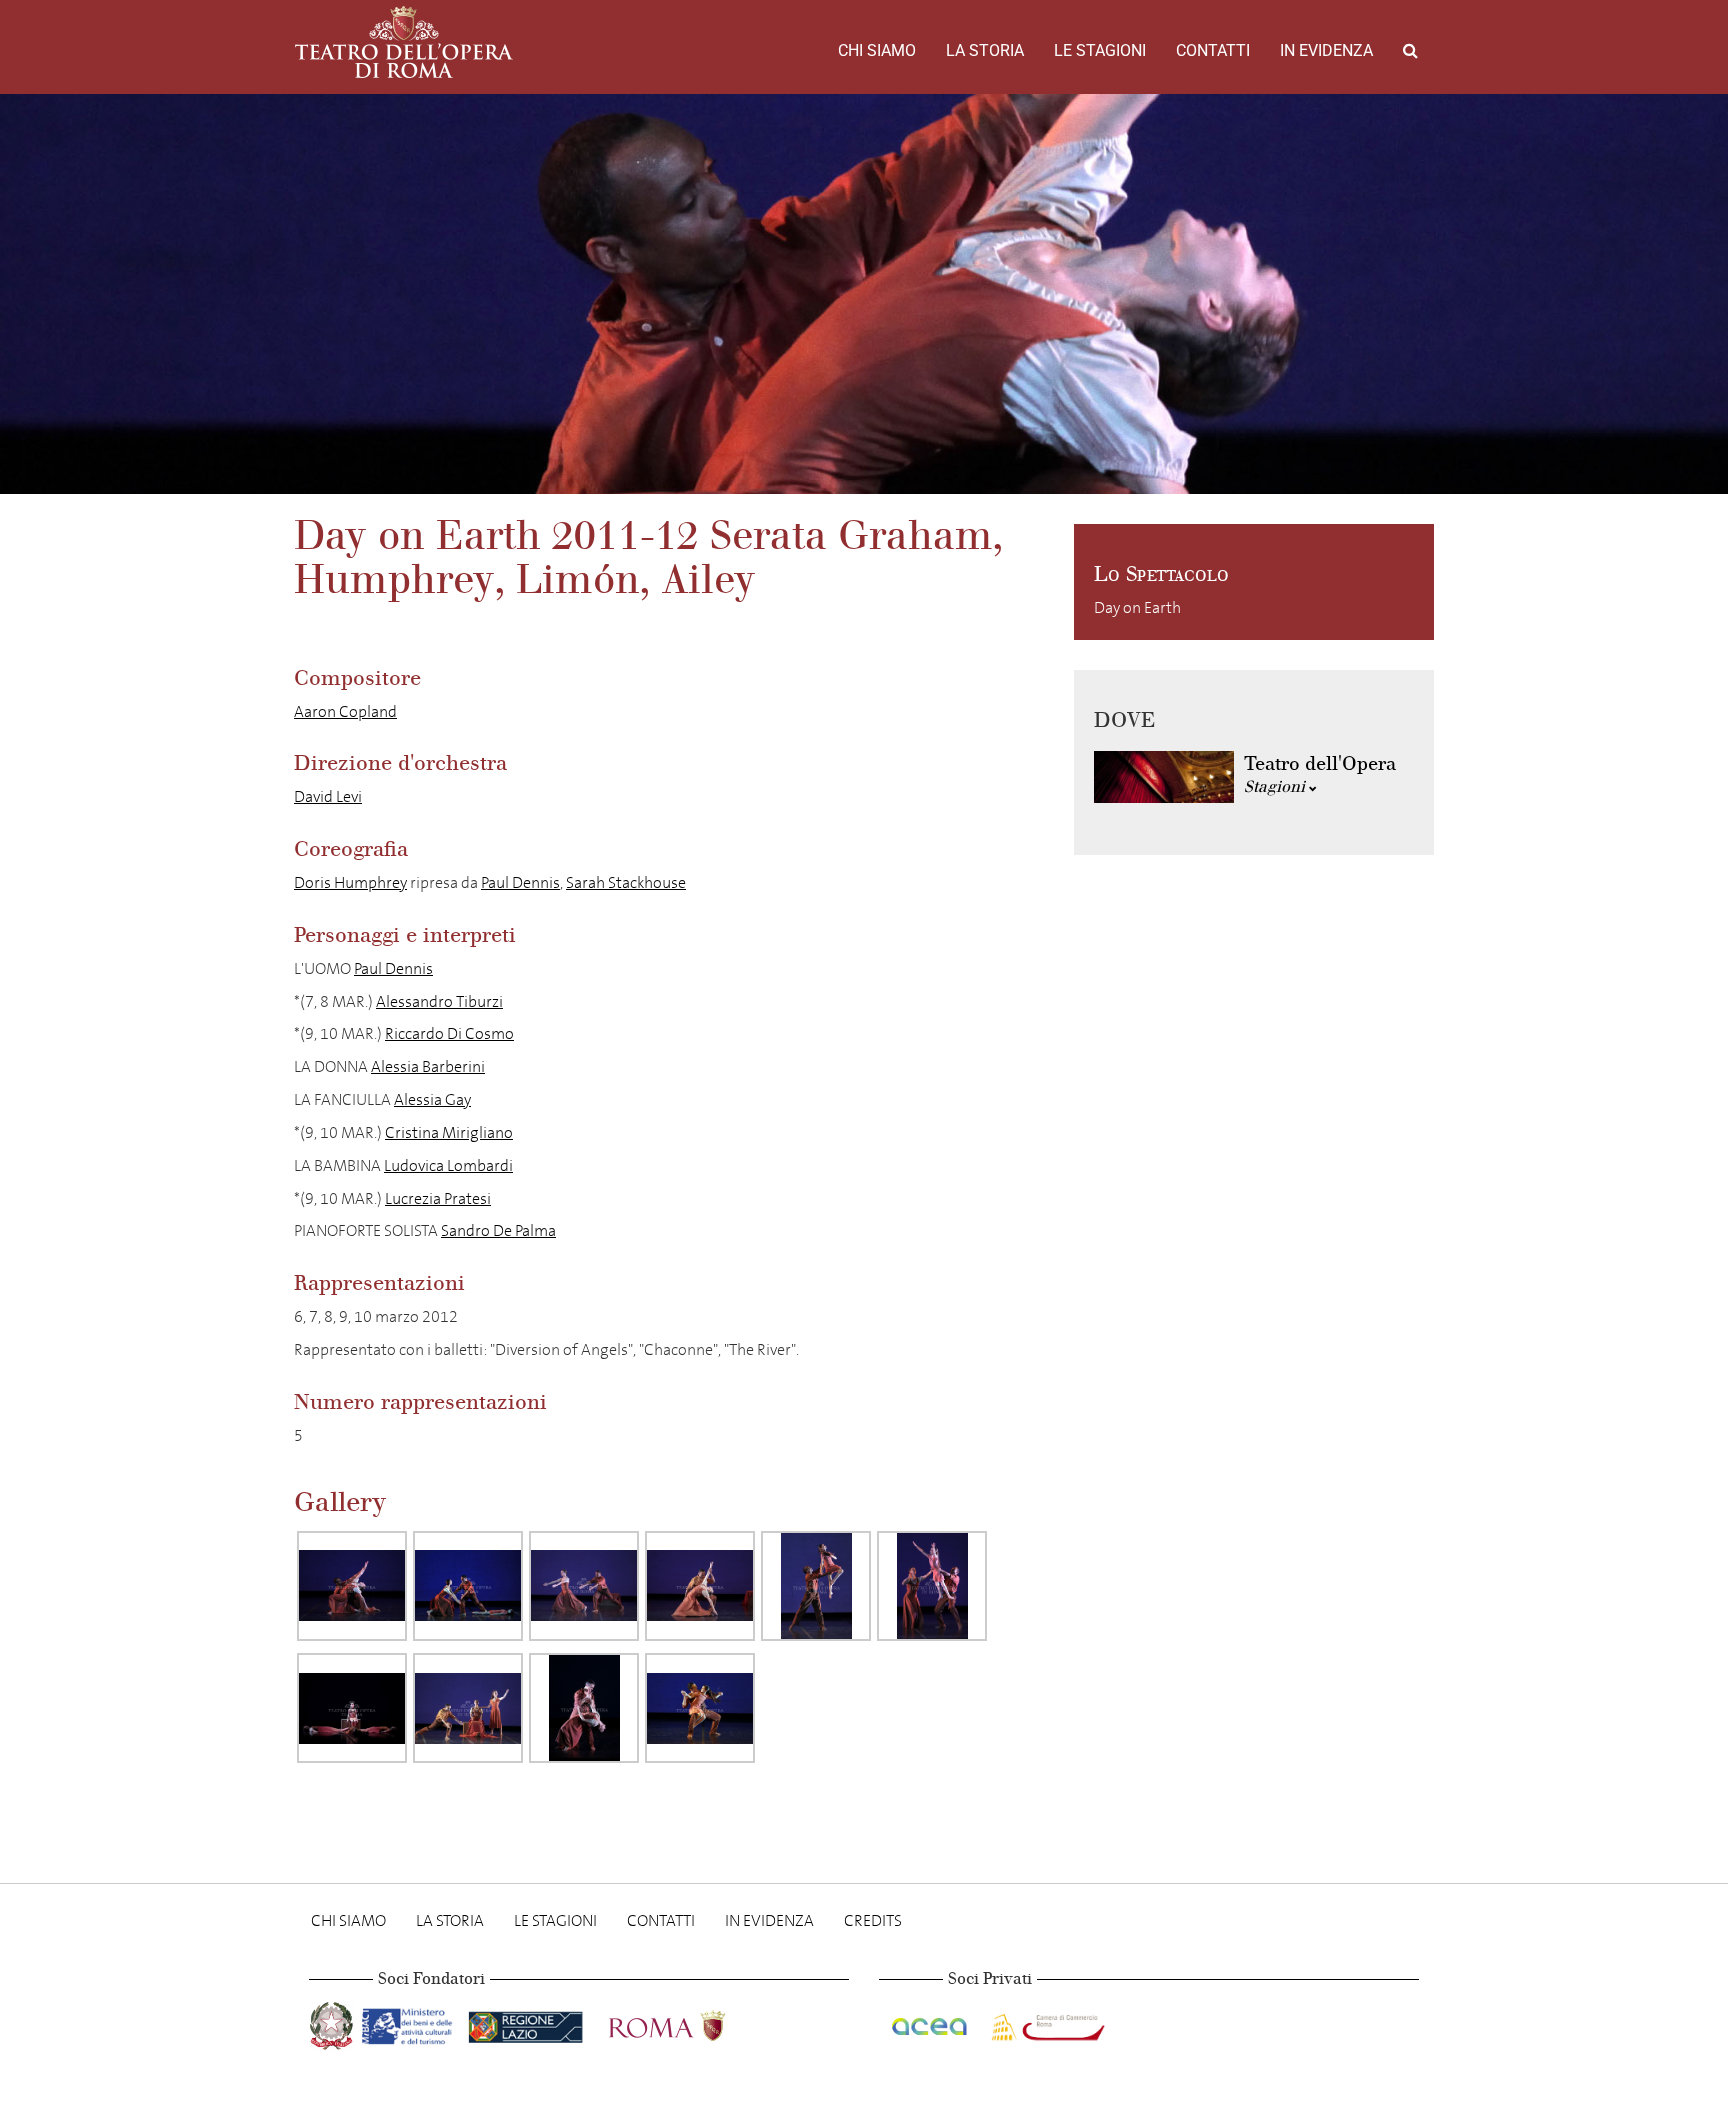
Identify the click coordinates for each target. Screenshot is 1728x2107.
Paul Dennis (520, 882)
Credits (873, 1920)
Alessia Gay (432, 1099)
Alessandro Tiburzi (439, 1001)
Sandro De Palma (498, 1230)
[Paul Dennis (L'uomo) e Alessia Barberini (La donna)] (352, 1586)
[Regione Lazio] (527, 2022)
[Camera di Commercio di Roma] (1046, 2022)
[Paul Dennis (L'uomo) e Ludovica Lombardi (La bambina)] (816, 1586)
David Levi (328, 796)
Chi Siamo (877, 50)
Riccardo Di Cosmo (449, 1033)
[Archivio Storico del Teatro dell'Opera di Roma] (404, 42)
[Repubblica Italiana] (333, 2022)
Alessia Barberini (428, 1066)
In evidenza (1326, 50)
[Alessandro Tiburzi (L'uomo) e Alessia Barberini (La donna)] (584, 1708)
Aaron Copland (345, 711)
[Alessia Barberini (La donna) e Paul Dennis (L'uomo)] (468, 1586)
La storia (985, 50)
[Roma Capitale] (693, 2022)
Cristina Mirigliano (449, 1132)
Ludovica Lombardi (448, 1165)
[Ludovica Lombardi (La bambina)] (352, 1708)
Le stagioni (1100, 50)
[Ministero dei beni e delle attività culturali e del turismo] (411, 2022)
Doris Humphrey (350, 882)
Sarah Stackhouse (626, 882)
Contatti (1213, 50)
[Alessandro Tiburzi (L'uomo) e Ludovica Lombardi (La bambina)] (700, 1708)
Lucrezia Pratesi (438, 1198)
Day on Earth (1137, 607)
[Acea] (931, 2022)
